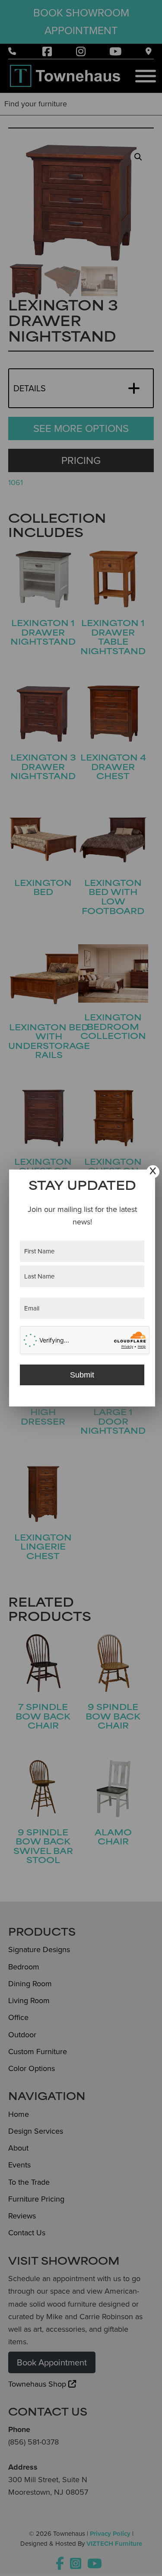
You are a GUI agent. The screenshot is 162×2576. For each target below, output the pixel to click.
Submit (82, 1375)
